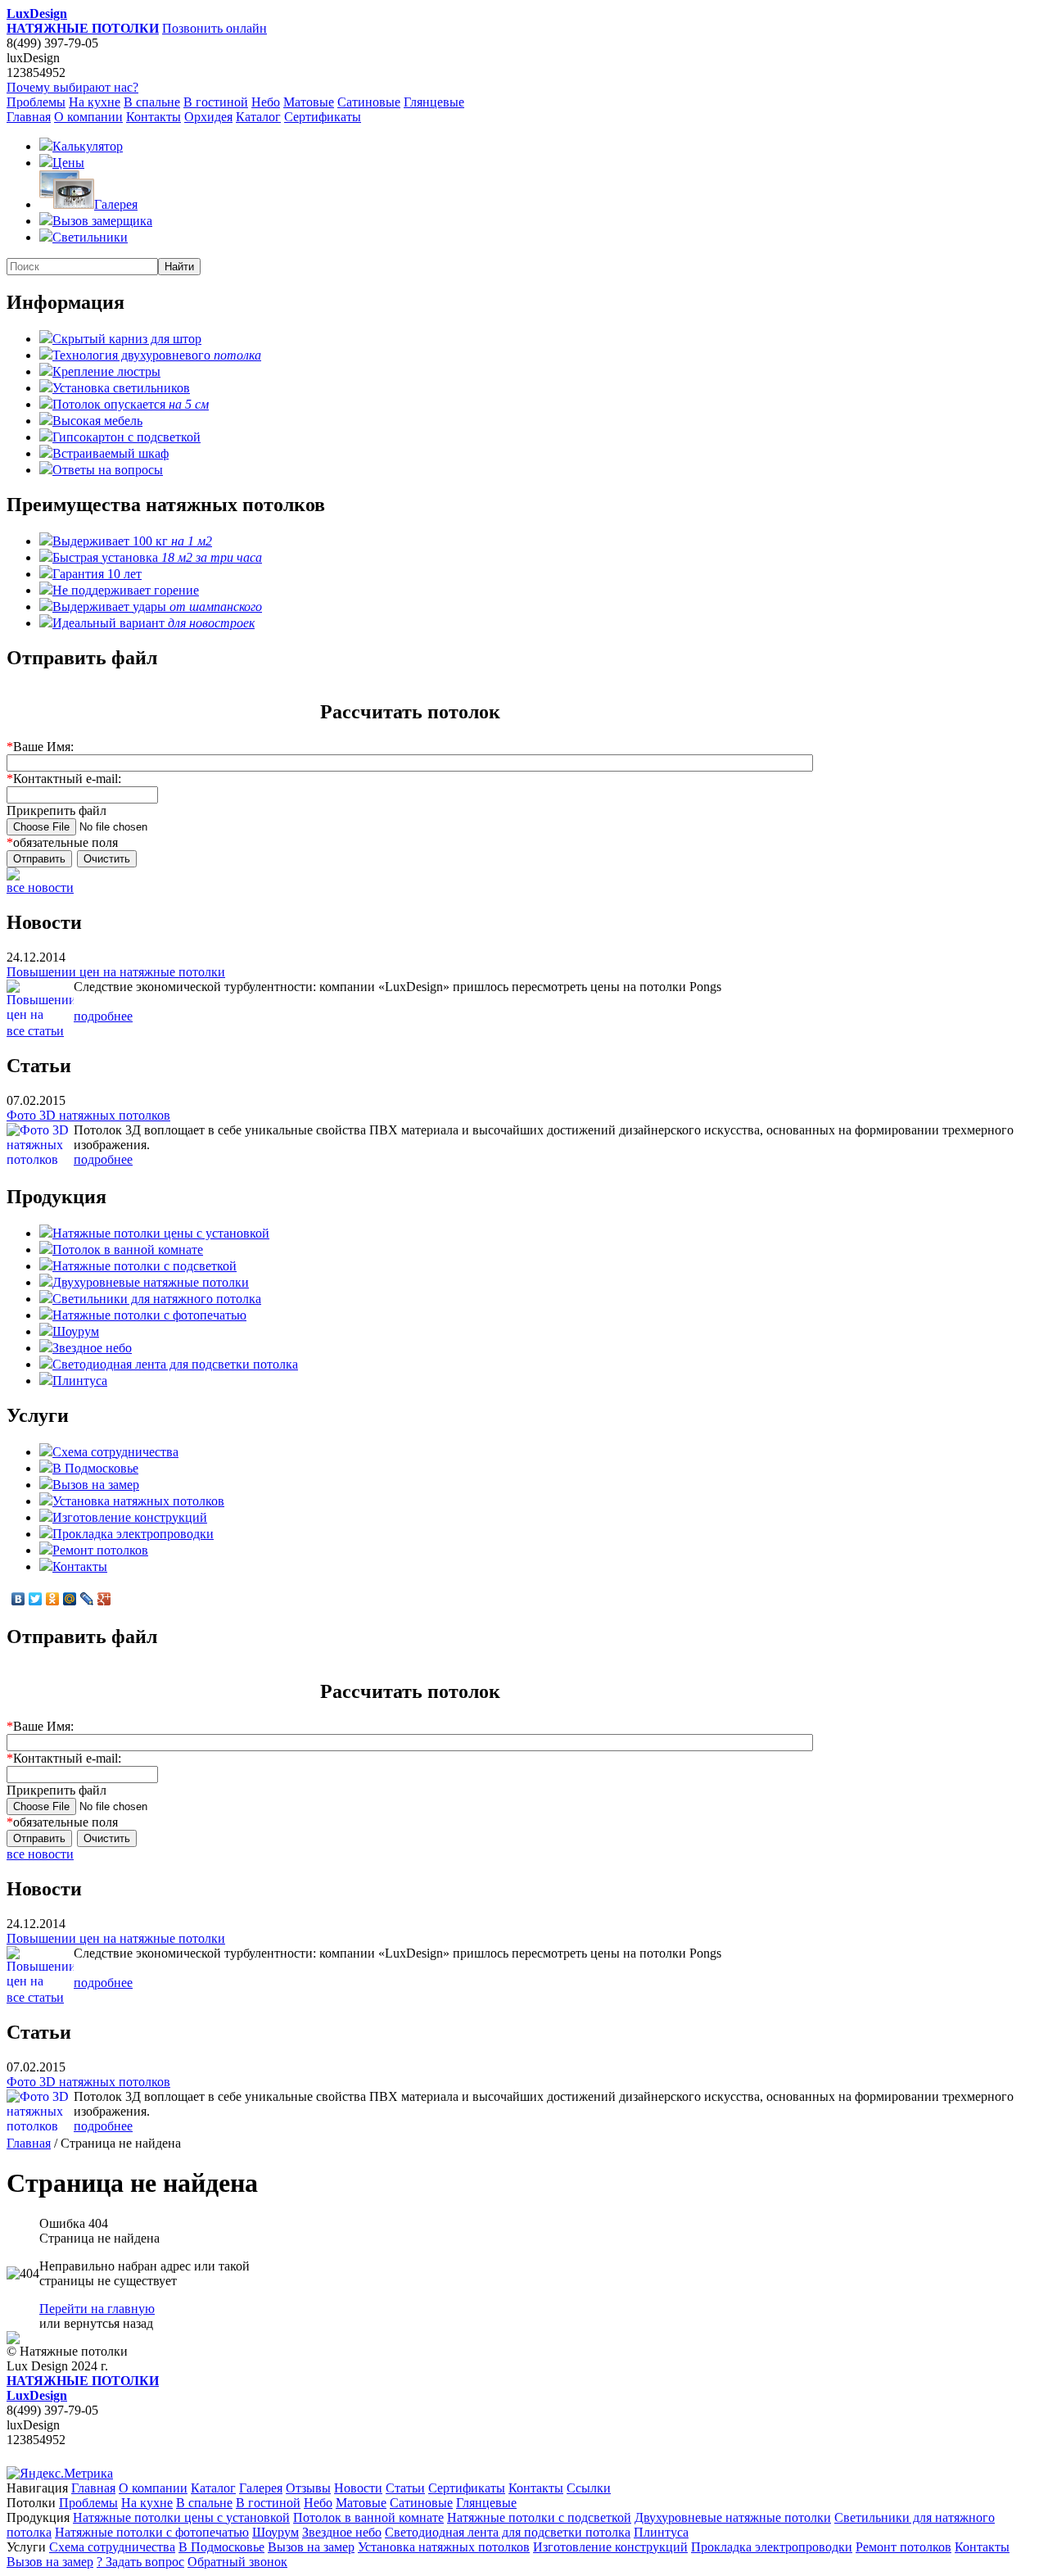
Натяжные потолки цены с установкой (161, 1233)
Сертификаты (323, 117)
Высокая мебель (97, 421)
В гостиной (216, 102)
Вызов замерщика (102, 221)
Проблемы (36, 102)
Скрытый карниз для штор (127, 339)
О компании (88, 117)
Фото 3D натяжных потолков (88, 1115)
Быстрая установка (157, 557)
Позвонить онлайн (215, 28)
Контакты (154, 117)
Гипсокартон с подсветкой (126, 437)
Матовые (309, 102)
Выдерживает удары (157, 607)
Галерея (116, 204)
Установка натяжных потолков (138, 1501)
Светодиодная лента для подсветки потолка (175, 1364)
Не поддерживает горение (126, 590)
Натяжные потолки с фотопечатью (149, 1315)
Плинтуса (80, 1381)
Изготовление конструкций (130, 1517)
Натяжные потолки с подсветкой (145, 1266)
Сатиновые (369, 102)
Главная (29, 117)
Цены (68, 163)
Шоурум (76, 1331)
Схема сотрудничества (115, 1452)
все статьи (35, 1031)
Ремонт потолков (100, 1550)
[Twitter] (36, 1599)
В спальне (152, 102)
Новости (358, 2488)
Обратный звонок (237, 2562)
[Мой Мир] (70, 1599)
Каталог (258, 117)
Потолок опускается (131, 404)
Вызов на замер (96, 1485)
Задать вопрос (140, 2562)
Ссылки (589, 2488)
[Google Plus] (104, 1599)
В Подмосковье (95, 1468)
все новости (40, 887)
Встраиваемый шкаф (111, 453)
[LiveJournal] (87, 1599)
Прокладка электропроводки (133, 1534)
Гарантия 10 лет (97, 574)
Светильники (90, 237)
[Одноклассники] (53, 1599)
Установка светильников (121, 388)
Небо (266, 102)
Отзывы (308, 2488)
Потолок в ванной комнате (128, 1250)
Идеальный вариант (154, 623)
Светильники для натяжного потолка (157, 1299)
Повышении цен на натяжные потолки (116, 972)
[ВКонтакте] (18, 1599)
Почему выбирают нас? (72, 87)
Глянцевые (434, 102)
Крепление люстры (106, 371)
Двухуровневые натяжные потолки (151, 1282)
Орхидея (208, 117)
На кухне (95, 102)
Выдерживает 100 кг (132, 541)
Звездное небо (92, 1348)
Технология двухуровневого (157, 355)
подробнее (103, 1016)
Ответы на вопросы (108, 470)
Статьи (405, 2488)
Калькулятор (88, 146)
